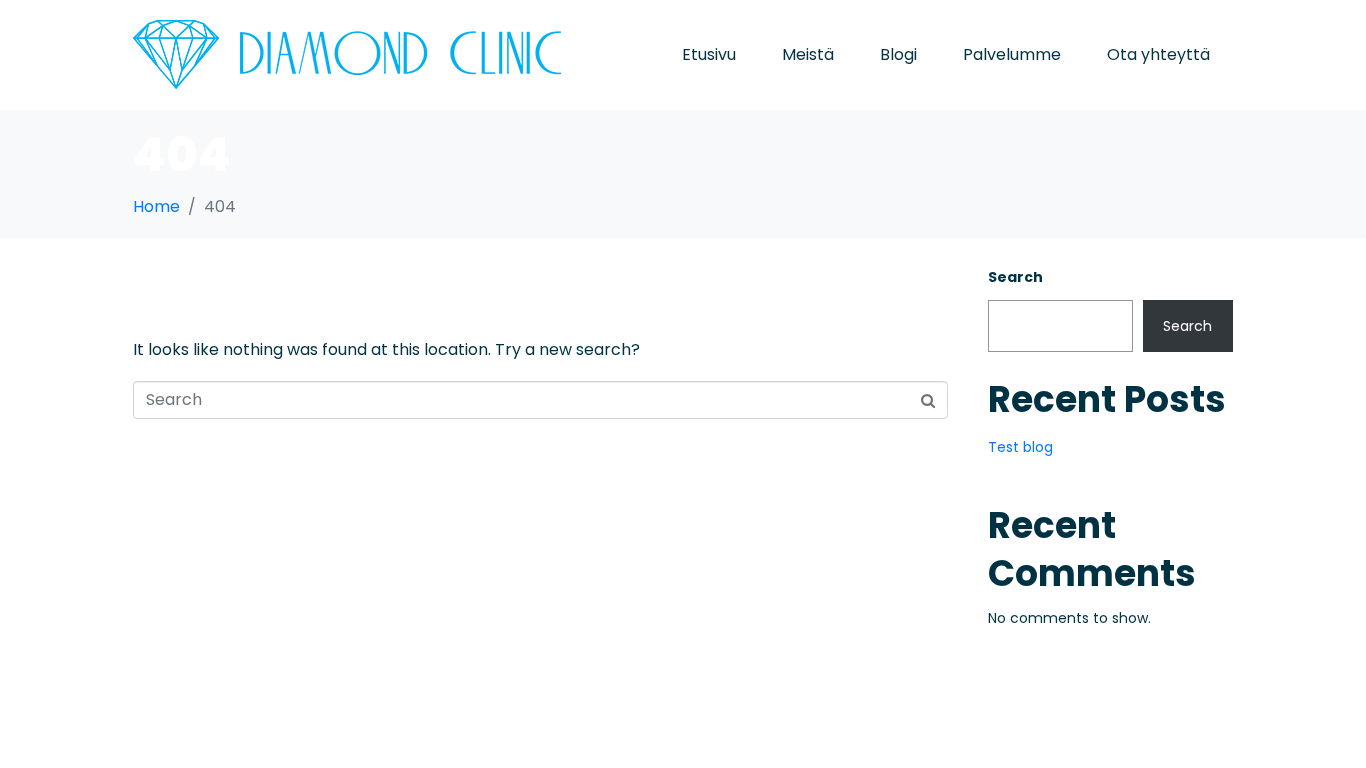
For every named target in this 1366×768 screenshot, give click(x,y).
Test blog (1020, 447)
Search (1015, 277)
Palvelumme (1012, 54)
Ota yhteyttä (1158, 54)
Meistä (808, 54)
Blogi (898, 54)
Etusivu (709, 54)
